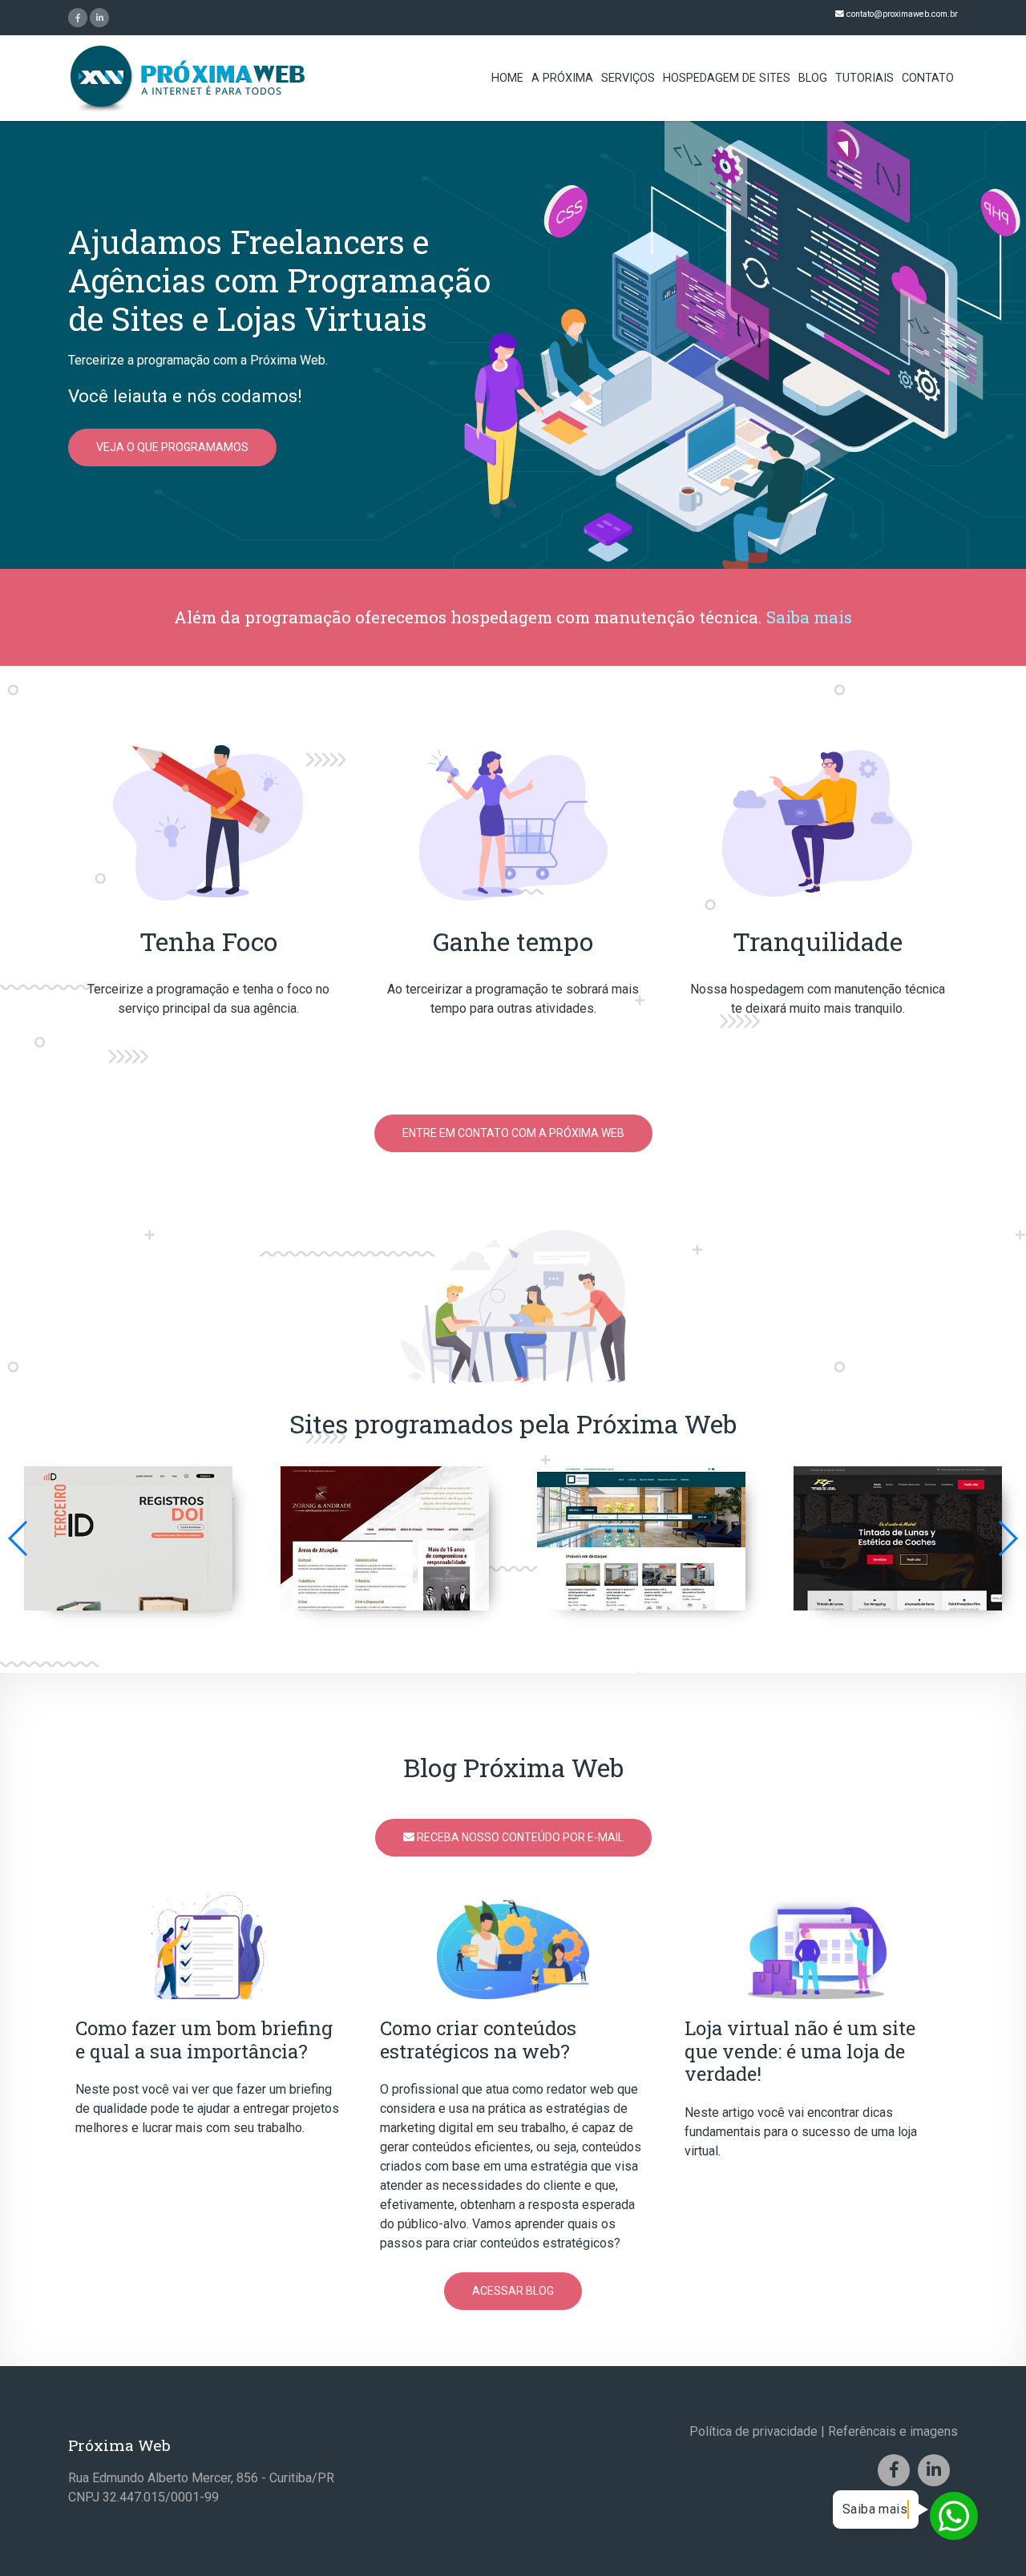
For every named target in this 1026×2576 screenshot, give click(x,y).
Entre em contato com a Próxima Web (513, 1133)
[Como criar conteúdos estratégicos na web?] (513, 1946)
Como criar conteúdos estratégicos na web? (478, 2040)
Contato (928, 78)
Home (507, 78)
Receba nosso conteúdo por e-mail (519, 1837)
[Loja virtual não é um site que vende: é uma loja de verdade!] (818, 1946)
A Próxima (562, 78)
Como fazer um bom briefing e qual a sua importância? (204, 2040)
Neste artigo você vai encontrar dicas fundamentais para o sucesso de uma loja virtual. (801, 2132)
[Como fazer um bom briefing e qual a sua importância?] (208, 1946)
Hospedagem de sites (727, 78)
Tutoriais (864, 78)
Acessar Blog (513, 2291)
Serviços (628, 78)
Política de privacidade (753, 2431)
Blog (813, 78)
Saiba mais (809, 617)
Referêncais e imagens (893, 2431)
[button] (1007, 1538)
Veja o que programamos (172, 447)
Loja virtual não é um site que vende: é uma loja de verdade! (800, 2051)
